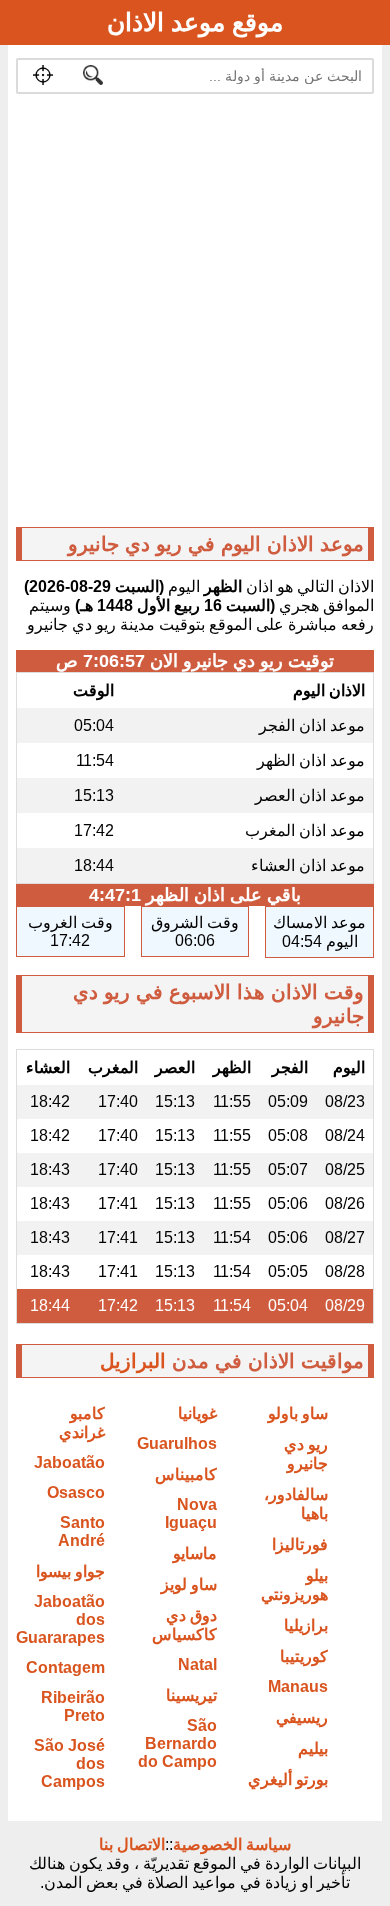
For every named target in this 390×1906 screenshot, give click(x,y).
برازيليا (306, 1625)
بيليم (313, 1748)
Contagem (65, 1667)
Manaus (298, 1686)
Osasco (76, 1492)
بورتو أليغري (288, 1779)
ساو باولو (298, 1413)
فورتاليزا (300, 1544)
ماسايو (195, 1553)
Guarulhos (177, 1443)
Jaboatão (69, 1462)
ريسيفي (302, 1717)
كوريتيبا (304, 1656)
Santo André (81, 1531)
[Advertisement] (195, 315)
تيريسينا (191, 1695)
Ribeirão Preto (73, 1706)
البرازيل (133, 1361)
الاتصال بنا (132, 1844)
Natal (197, 1664)
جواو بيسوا (70, 1571)
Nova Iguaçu (191, 1513)
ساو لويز (189, 1584)
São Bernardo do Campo (177, 1743)
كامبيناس (186, 1474)
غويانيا (197, 1413)
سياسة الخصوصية (232, 1844)
